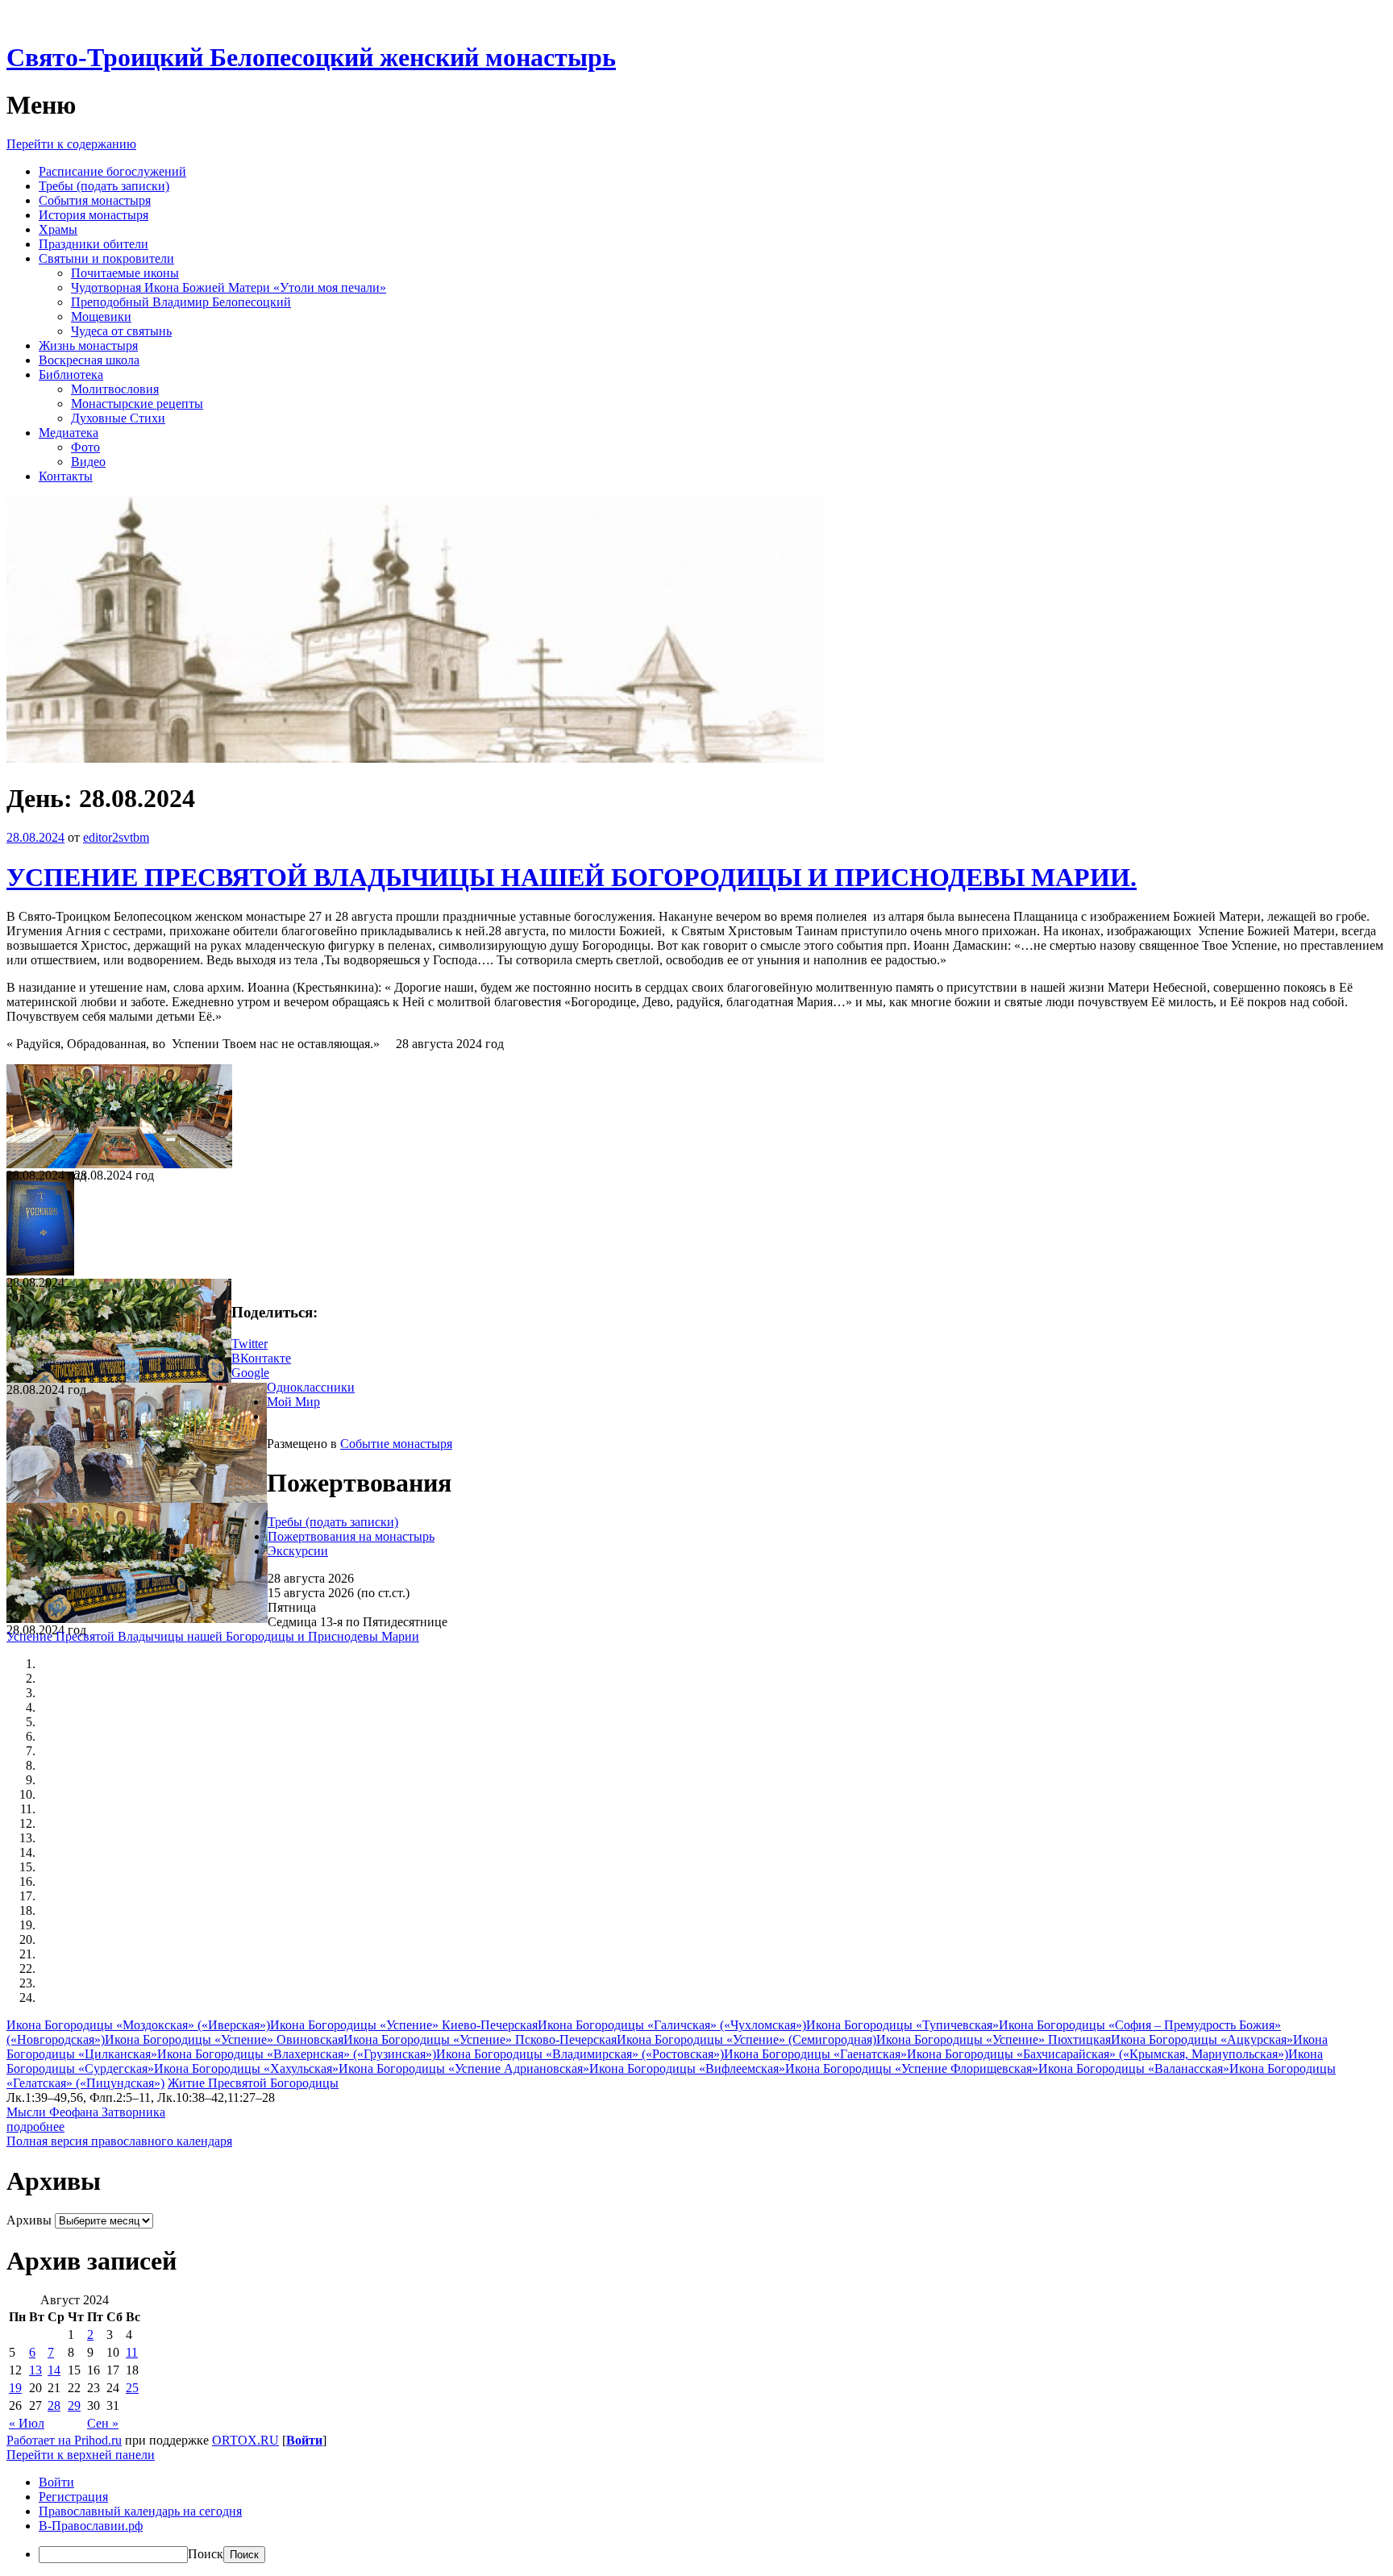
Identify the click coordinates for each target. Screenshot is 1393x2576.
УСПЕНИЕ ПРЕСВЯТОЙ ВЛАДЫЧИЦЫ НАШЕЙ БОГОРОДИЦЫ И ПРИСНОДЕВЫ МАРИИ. (572, 877)
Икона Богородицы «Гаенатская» (815, 2054)
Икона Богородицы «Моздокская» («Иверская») (138, 2025)
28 (54, 2405)
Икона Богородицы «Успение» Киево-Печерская (404, 2025)
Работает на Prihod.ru (64, 2440)
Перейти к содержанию (71, 144)
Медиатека (69, 433)
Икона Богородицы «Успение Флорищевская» (912, 2068)
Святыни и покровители (106, 258)
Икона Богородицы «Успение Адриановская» (464, 2068)
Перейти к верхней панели (81, 2455)
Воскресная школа (89, 360)
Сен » (103, 2423)
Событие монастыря (396, 1444)
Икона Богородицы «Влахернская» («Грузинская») (297, 2054)
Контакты (66, 476)
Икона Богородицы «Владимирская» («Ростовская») (580, 2054)
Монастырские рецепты (137, 404)
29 (74, 2405)
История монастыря (94, 215)
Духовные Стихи (118, 418)
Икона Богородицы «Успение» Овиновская (224, 2039)
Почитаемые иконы (125, 273)
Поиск (206, 2554)
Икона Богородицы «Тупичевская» (902, 2025)
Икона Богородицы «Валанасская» (1134, 2068)
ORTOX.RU (245, 2440)
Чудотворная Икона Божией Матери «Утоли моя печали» (229, 287)
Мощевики (101, 316)
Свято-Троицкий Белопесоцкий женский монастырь (311, 57)
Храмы (58, 229)
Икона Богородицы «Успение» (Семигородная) (746, 2039)
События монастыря (95, 200)
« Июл (27, 2423)
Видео (88, 462)
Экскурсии (298, 1551)
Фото (85, 447)
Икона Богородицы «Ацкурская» (1202, 2039)
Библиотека (71, 375)
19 (15, 2388)
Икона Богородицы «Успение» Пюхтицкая (994, 2039)
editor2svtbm (116, 837)
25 (132, 2388)
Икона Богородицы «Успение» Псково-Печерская (480, 2039)
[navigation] (696, 2519)
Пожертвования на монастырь (351, 1536)
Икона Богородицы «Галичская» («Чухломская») (672, 2025)
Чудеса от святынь (121, 331)
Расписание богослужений (112, 171)
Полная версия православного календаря (119, 2141)
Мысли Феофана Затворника (86, 2112)
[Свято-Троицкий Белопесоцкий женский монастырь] (416, 758)
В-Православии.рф (91, 2526)
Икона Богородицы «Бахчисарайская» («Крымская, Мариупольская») (1098, 2054)
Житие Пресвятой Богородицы (253, 2083)
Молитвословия (115, 389)
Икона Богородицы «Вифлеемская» (687, 2068)
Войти (304, 2440)
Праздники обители (94, 244)
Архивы (29, 2220)
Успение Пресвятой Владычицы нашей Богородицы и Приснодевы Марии (213, 1636)
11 (132, 2352)
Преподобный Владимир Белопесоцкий (181, 302)
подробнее (35, 2127)
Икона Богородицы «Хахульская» (246, 2068)
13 (35, 2370)
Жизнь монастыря (88, 345)
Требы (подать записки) (104, 186)
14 (54, 2370)
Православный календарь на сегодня (140, 2511)
